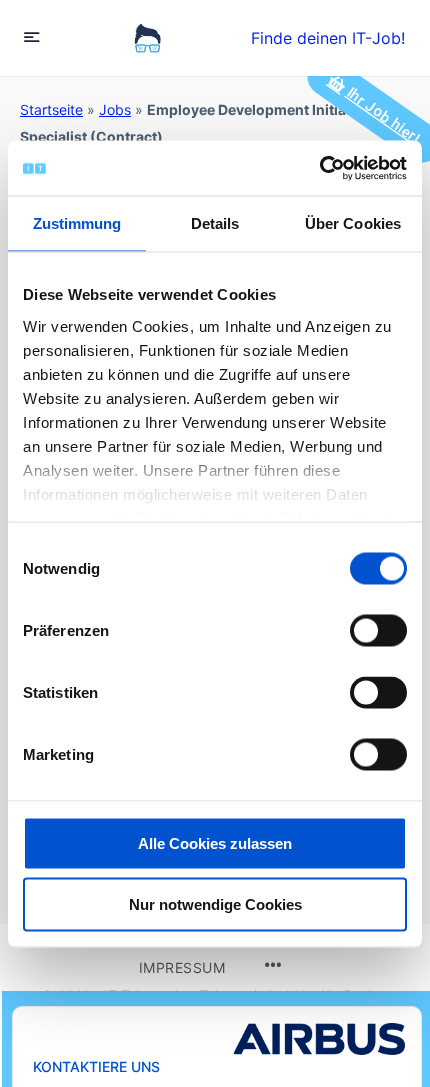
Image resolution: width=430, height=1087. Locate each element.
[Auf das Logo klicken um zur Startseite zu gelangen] (147, 38)
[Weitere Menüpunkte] (273, 966)
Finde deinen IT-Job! (328, 38)
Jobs (115, 109)
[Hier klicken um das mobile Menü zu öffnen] (32, 36)
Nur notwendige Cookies (215, 904)
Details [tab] (215, 223)
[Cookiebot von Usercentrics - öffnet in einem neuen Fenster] (319, 168)
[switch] (378, 631)
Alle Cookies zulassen (215, 843)
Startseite (51, 109)
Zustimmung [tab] (77, 223)
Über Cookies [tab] (353, 223)
